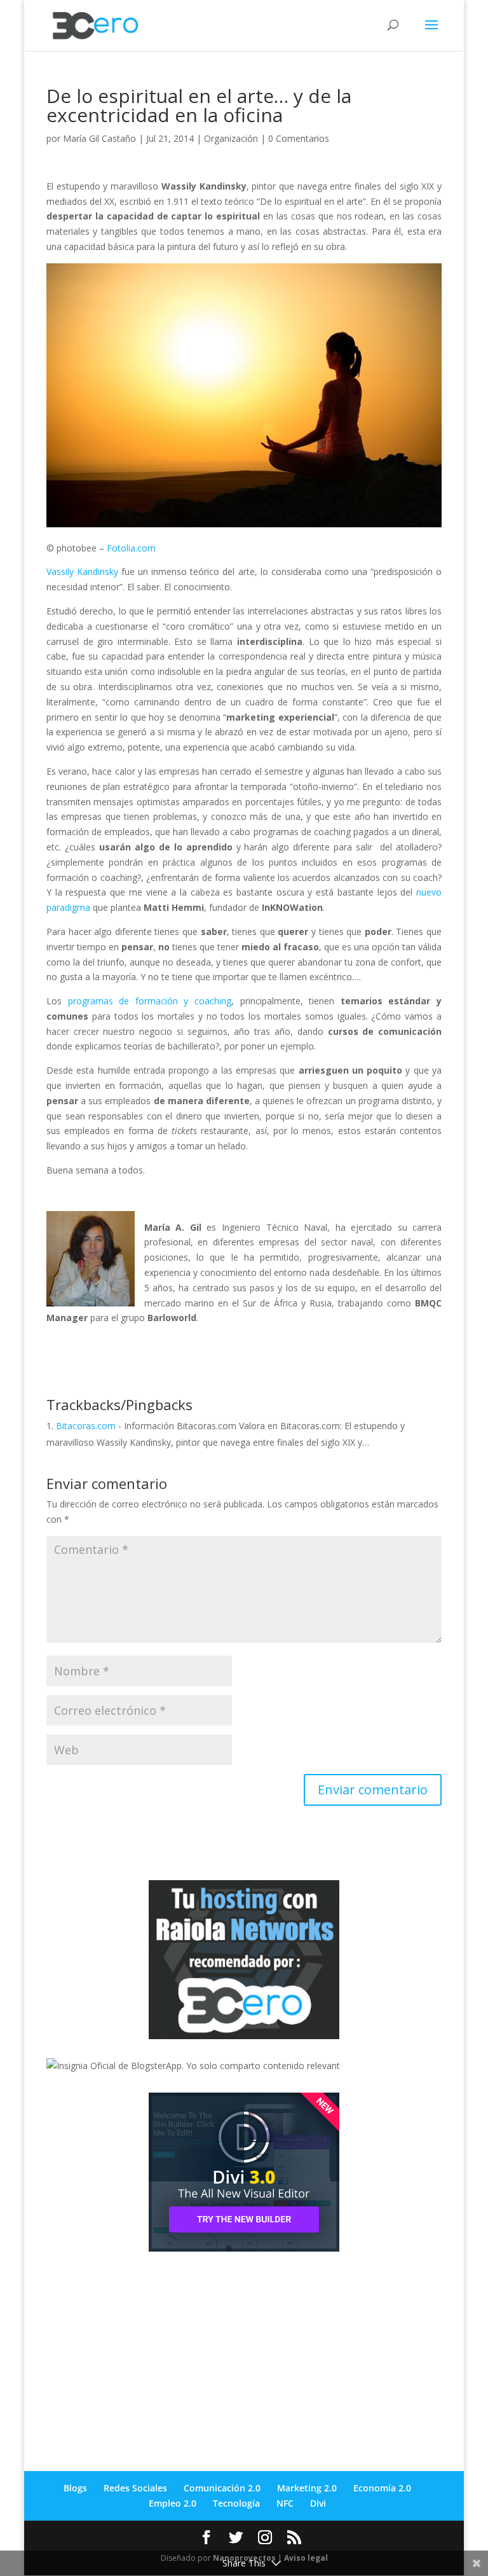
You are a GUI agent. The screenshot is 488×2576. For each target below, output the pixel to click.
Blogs (75, 2488)
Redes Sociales (135, 2488)
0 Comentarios (299, 138)
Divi (318, 2503)
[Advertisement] (142, 2350)
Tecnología (236, 2503)
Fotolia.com (131, 548)
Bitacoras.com (86, 1426)
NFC (285, 2503)
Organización (231, 138)
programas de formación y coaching (150, 1001)
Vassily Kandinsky (82, 571)
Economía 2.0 (382, 2488)
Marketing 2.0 (307, 2488)
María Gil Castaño (99, 138)
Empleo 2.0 (173, 2503)
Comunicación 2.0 (222, 2488)
